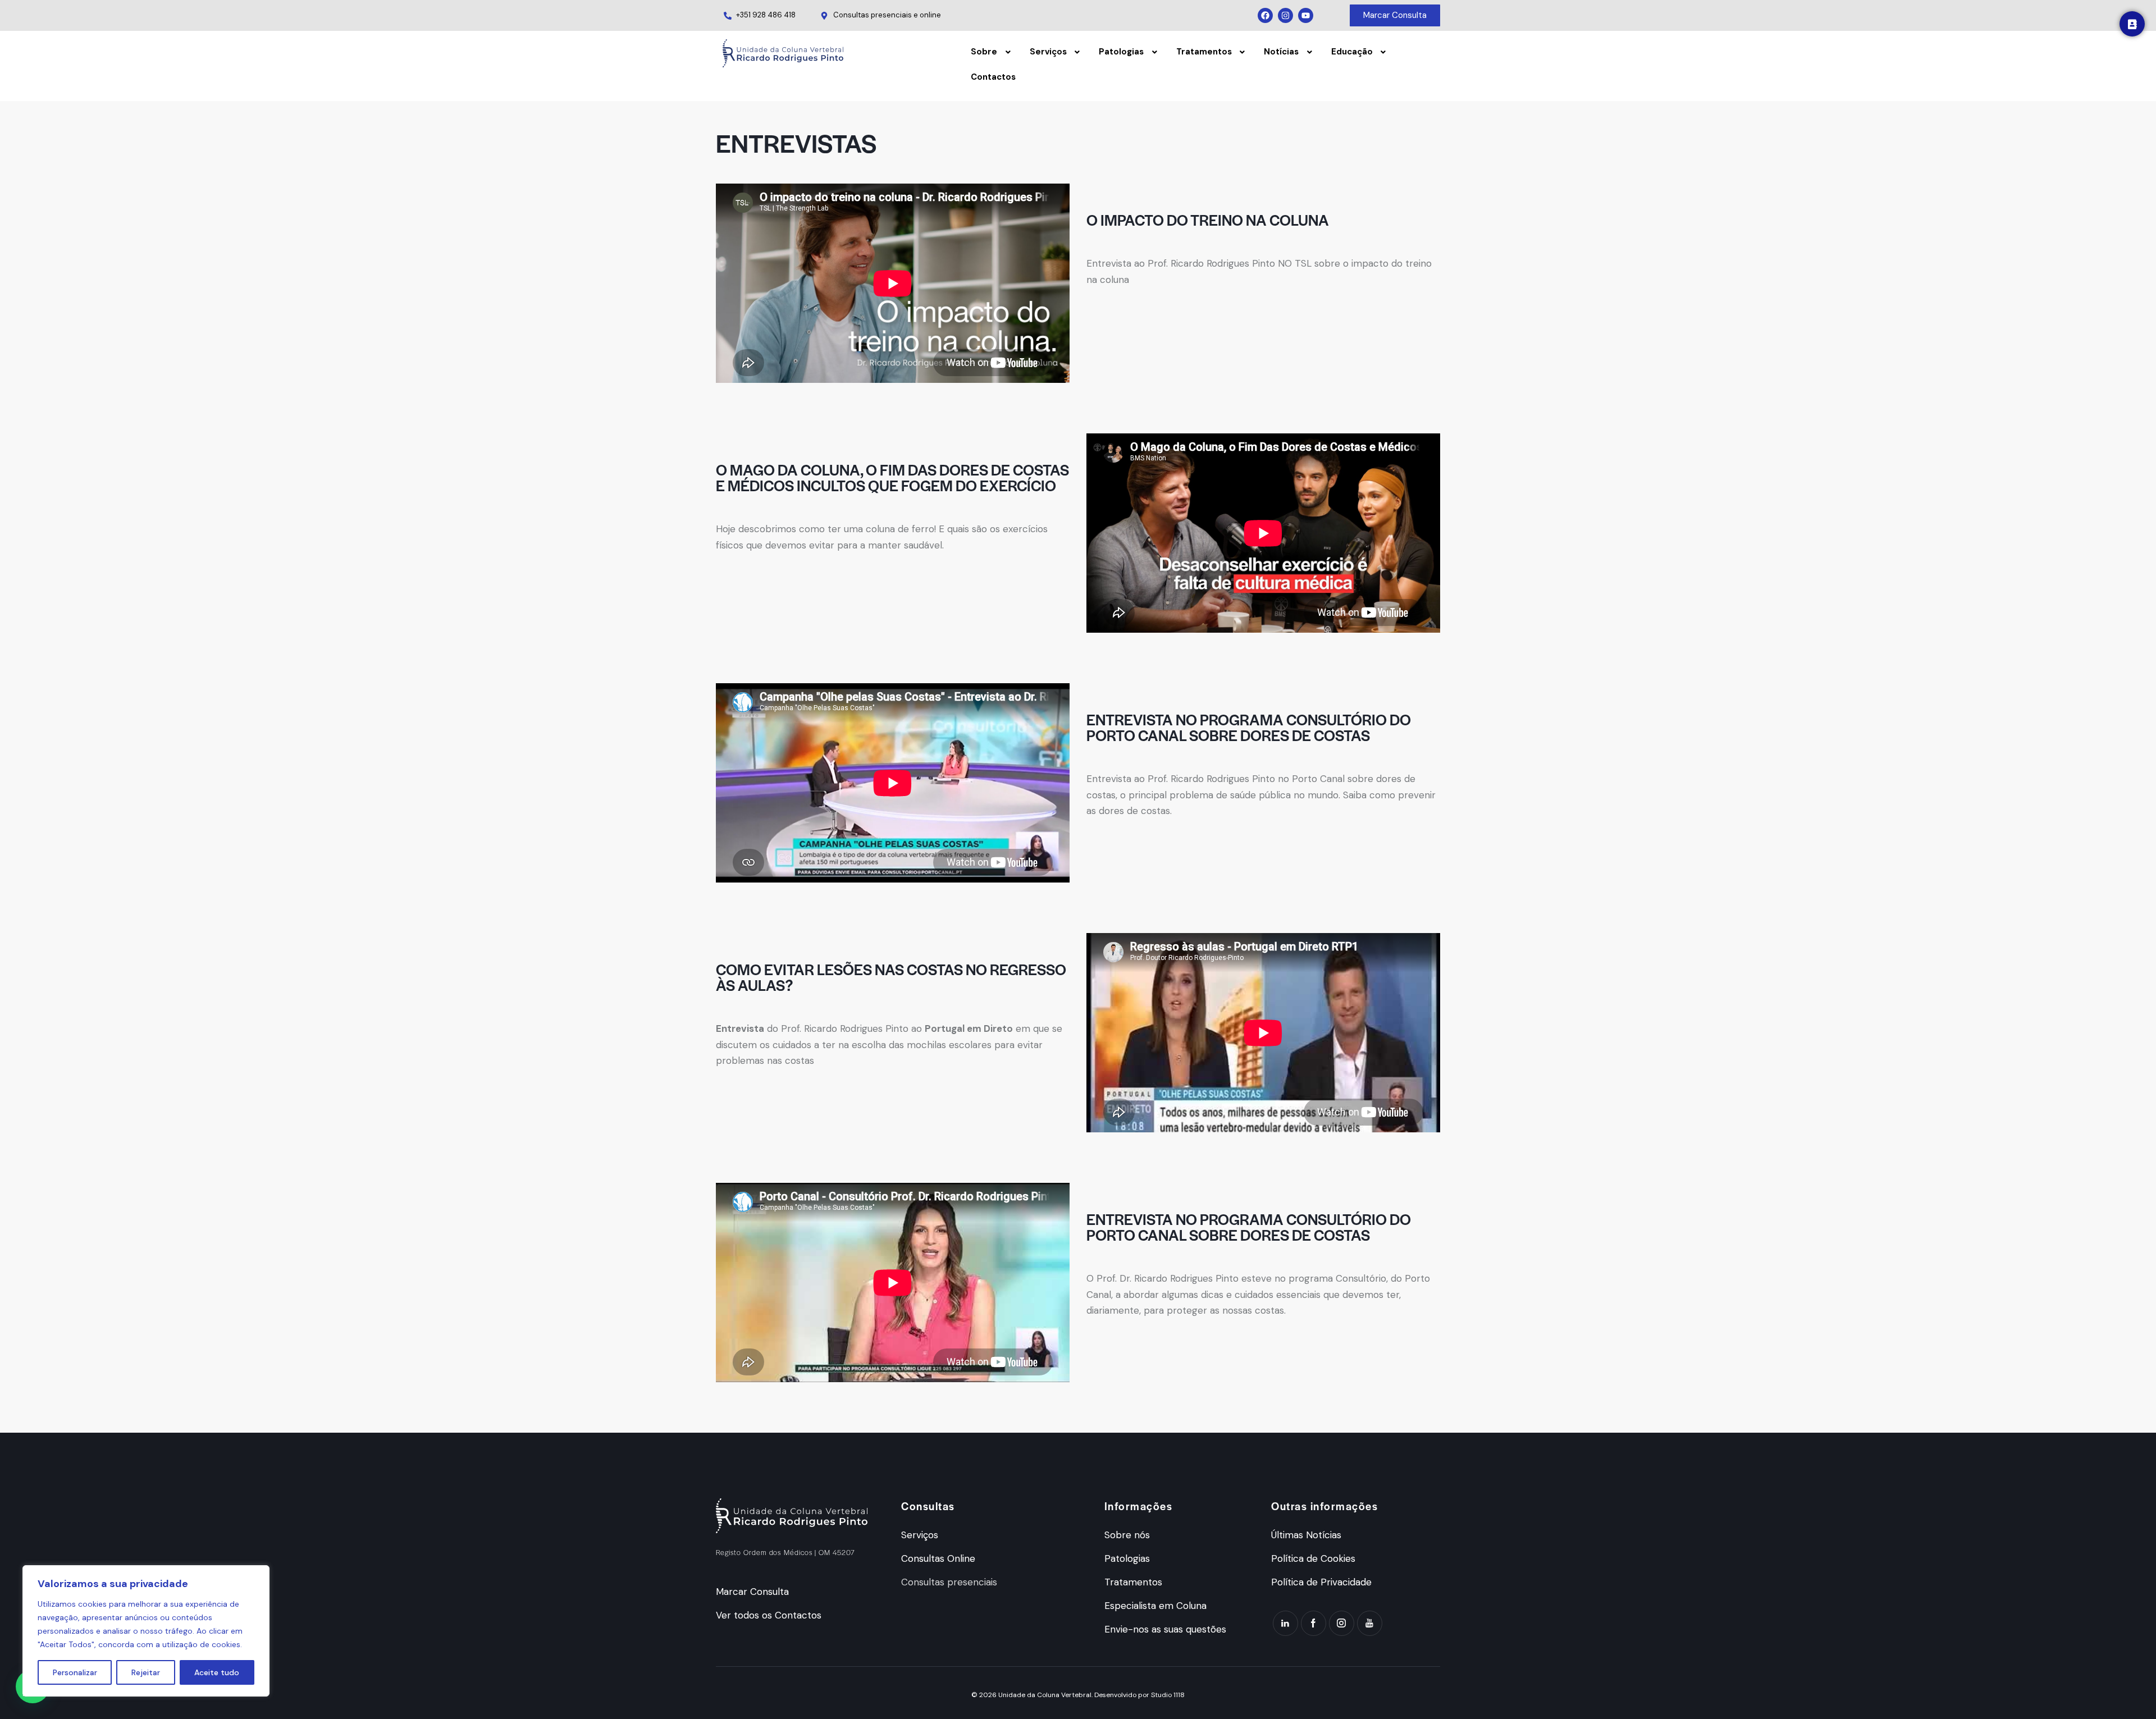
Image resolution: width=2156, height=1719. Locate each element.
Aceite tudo (217, 1672)
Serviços (1048, 52)
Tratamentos (1204, 52)
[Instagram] (1285, 15)
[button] (992, 52)
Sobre (984, 52)
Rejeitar (146, 1672)
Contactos (993, 77)
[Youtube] (1306, 15)
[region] (146, 1631)
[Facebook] (1265, 15)
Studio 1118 (1168, 1695)
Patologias (1121, 52)
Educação (1352, 52)
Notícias (1281, 52)
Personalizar (75, 1672)
